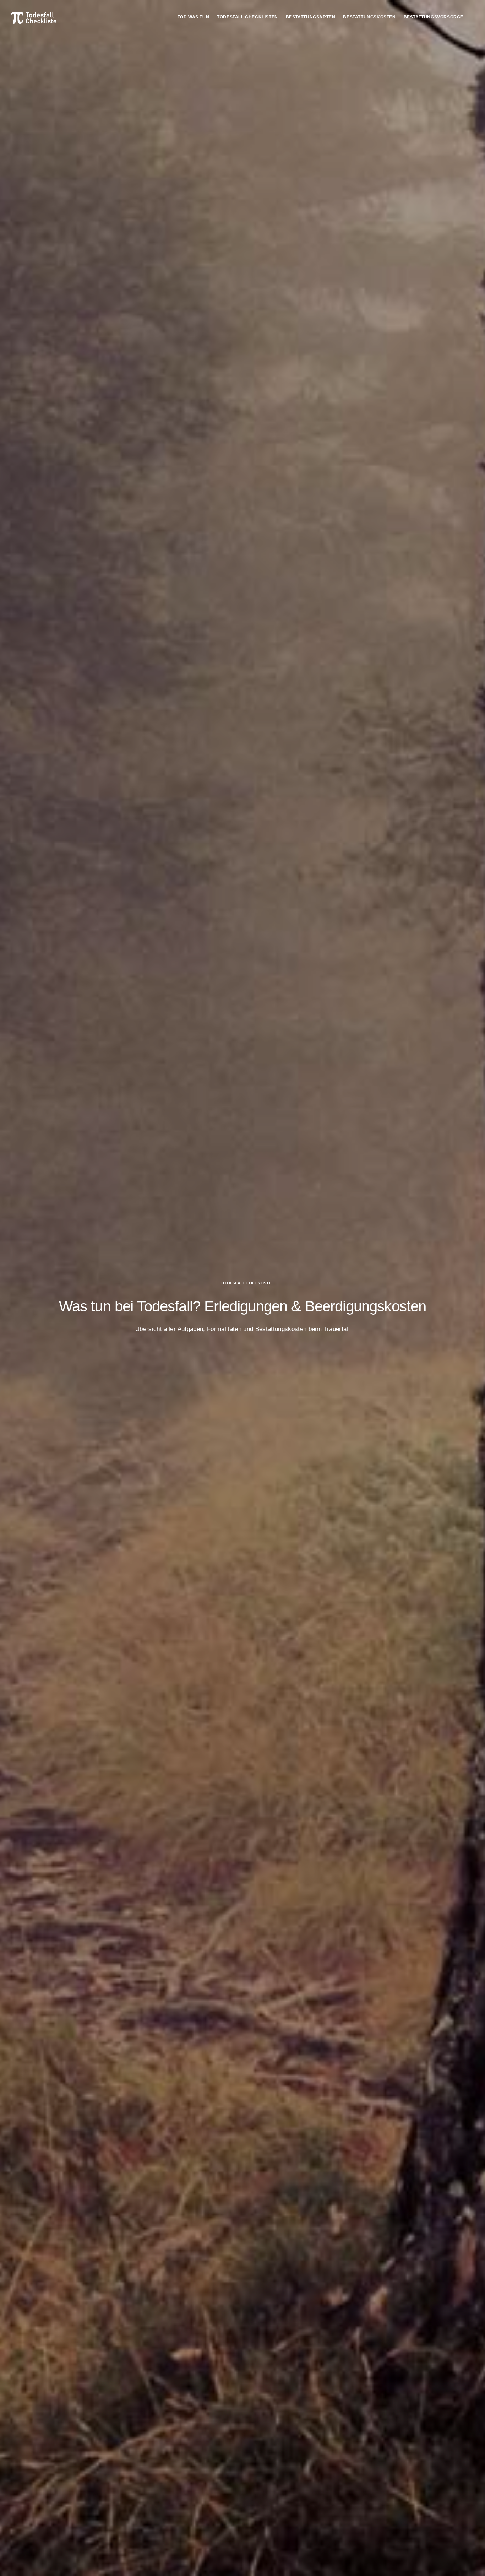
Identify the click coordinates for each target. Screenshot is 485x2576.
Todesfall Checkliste (246, 1283)
